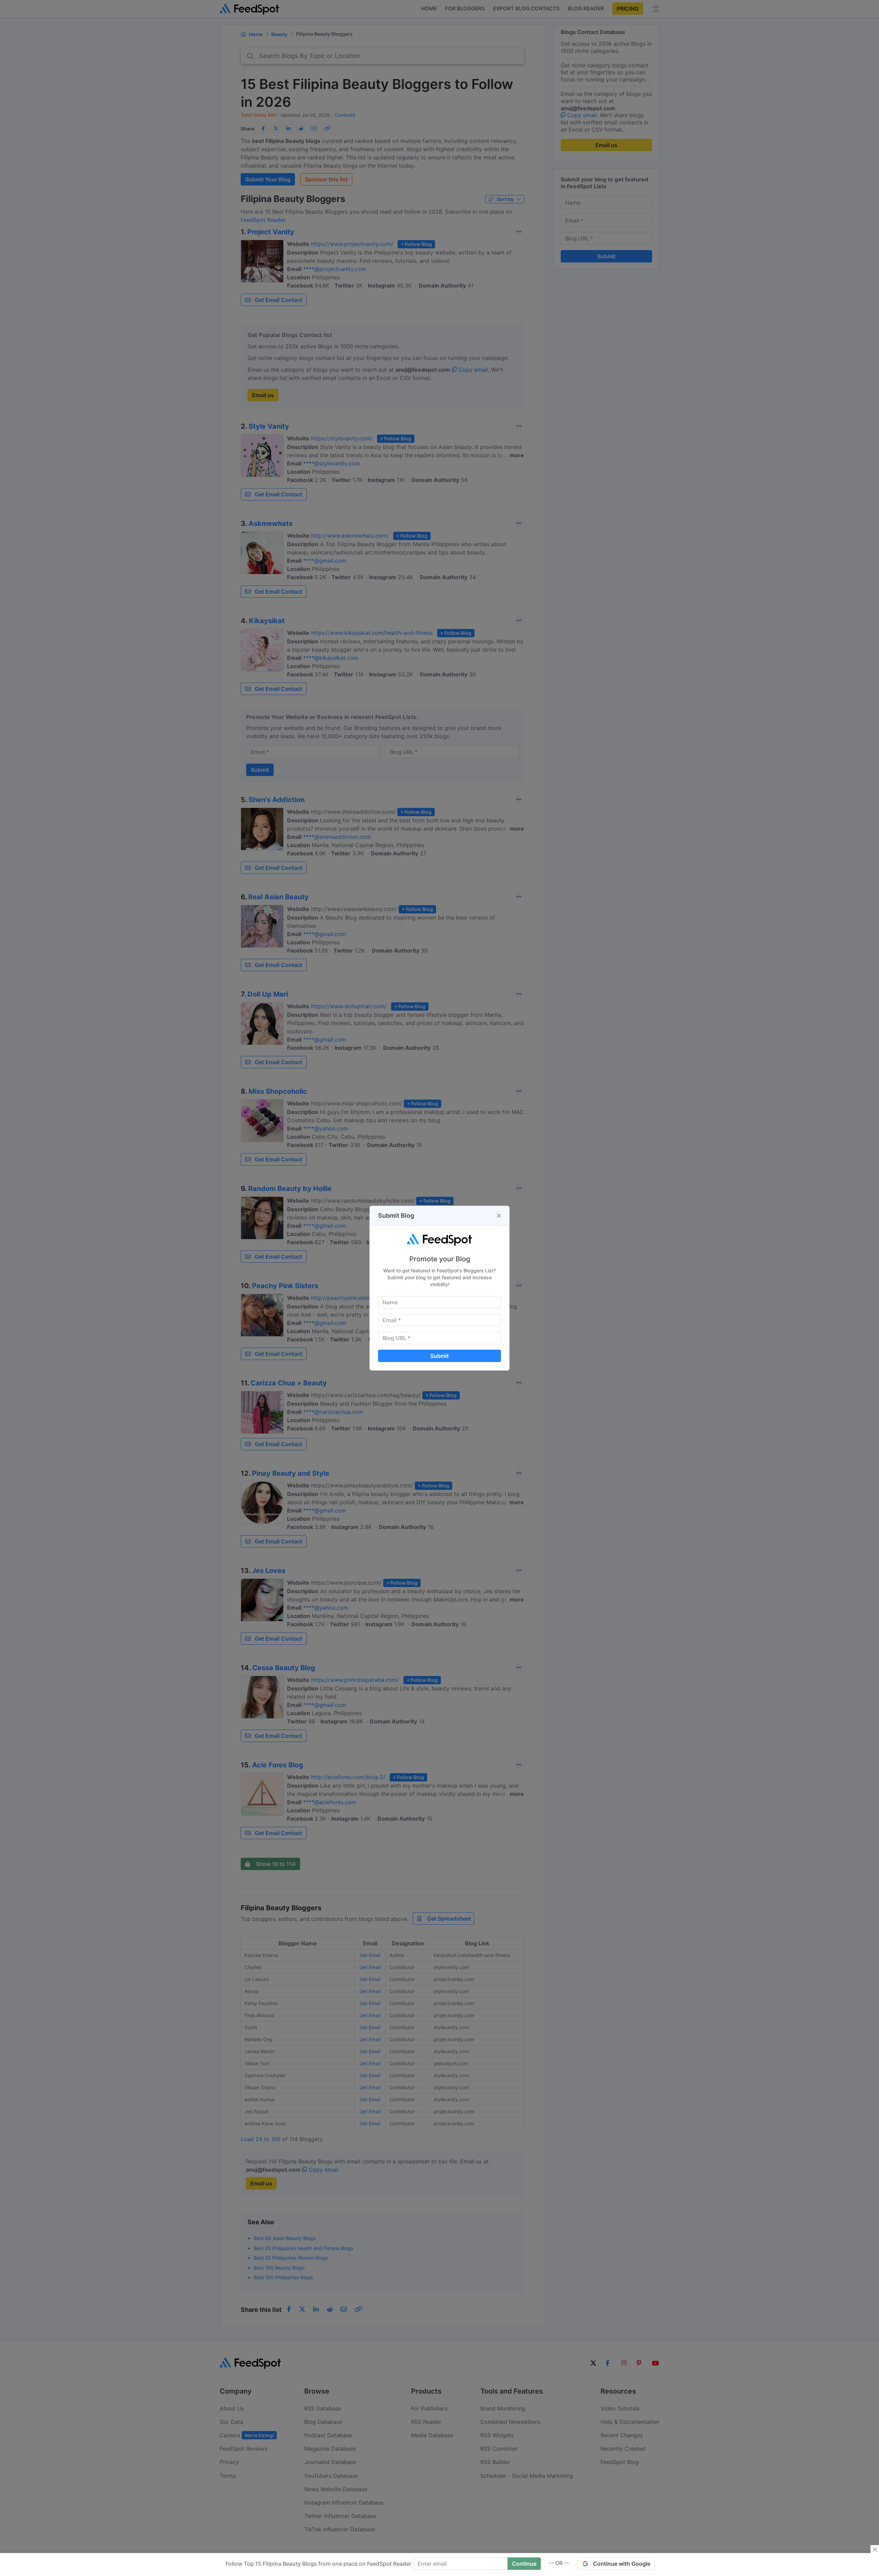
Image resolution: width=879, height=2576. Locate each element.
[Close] (499, 1216)
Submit (439, 1356)
